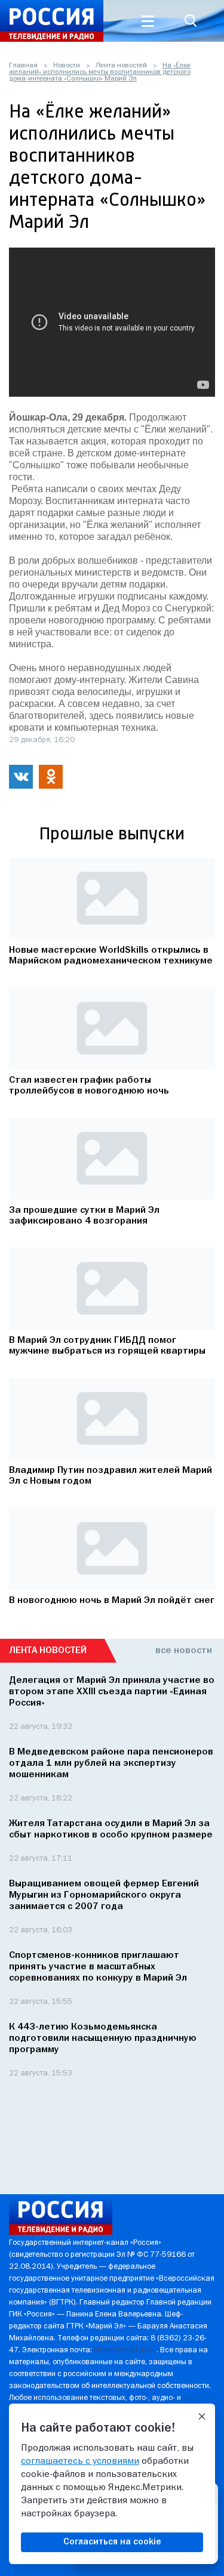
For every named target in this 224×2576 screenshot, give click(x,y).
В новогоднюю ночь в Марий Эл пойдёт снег (112, 1601)
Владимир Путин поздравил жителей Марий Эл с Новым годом (111, 1476)
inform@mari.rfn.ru (125, 2350)
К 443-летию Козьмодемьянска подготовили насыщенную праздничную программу (103, 2038)
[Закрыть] (202, 2417)
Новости (67, 66)
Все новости (184, 1651)
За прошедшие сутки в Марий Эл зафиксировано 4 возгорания (84, 1216)
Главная (23, 66)
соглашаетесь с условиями (80, 2461)
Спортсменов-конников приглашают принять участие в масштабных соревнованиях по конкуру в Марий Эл (98, 1967)
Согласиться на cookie (112, 2542)
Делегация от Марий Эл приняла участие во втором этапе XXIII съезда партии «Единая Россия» (112, 1692)
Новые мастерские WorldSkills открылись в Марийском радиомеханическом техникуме (111, 956)
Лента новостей (121, 66)
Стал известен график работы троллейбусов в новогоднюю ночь (89, 1086)
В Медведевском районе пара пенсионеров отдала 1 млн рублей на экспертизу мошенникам (111, 1763)
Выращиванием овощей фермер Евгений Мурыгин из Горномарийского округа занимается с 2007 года (104, 1895)
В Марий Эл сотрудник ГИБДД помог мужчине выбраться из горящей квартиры (107, 1346)
